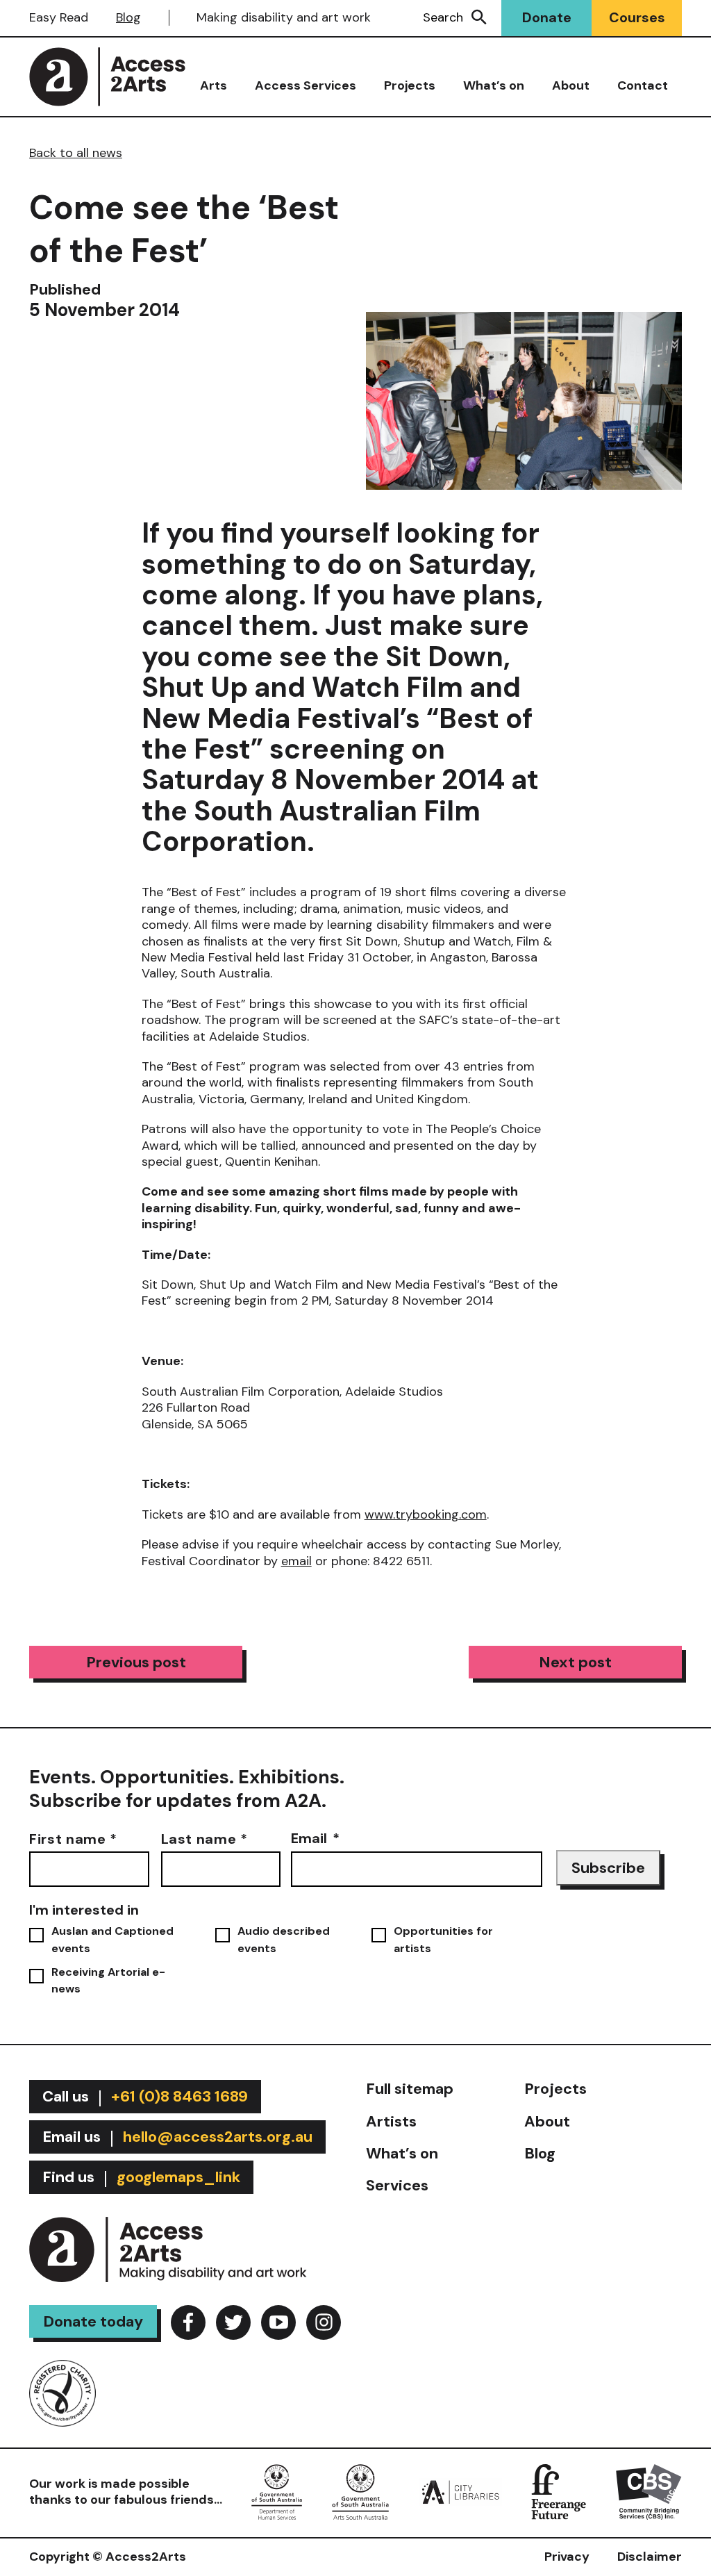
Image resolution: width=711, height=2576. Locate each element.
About (571, 85)
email (296, 1561)
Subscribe (608, 1868)
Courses (637, 17)
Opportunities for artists (443, 1939)
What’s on (494, 85)
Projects (410, 85)
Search (443, 17)
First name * (73, 1838)
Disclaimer (650, 2557)
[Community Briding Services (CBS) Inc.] (649, 2491)
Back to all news (76, 153)
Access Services (306, 85)
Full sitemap (410, 2089)
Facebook (188, 2322)
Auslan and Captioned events (112, 1939)
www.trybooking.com (426, 1514)
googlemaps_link (178, 2177)
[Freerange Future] (559, 2491)
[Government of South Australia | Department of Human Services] (277, 2491)
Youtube (278, 2322)
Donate (547, 17)
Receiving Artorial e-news (108, 1980)
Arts (214, 85)
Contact (643, 85)
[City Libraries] (460, 2491)
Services (397, 2185)
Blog (128, 17)
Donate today (93, 2321)
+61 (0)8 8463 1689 (179, 2096)
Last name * (204, 1838)
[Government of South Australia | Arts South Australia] (361, 2491)
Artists (391, 2121)
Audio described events (284, 1939)
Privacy (567, 2557)
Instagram (324, 2322)
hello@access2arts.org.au (218, 2137)
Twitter (233, 2322)
